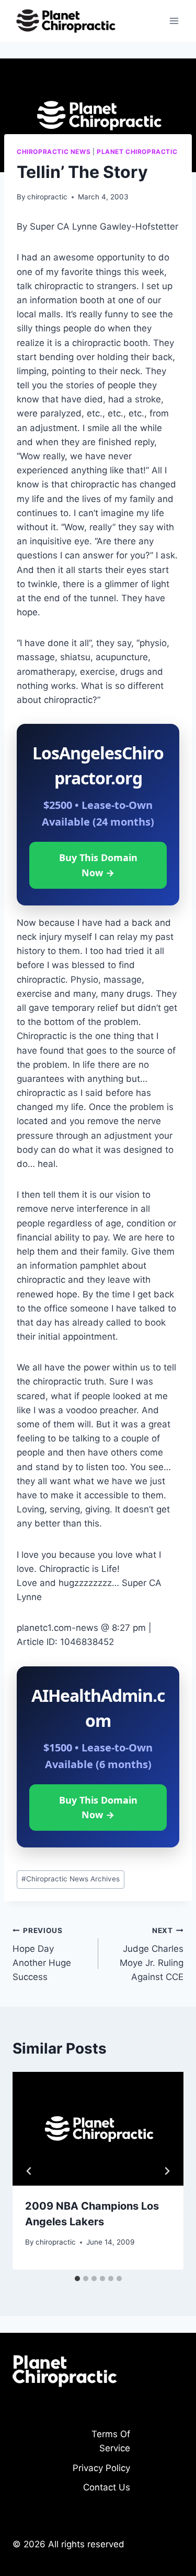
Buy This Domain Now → (98, 865)
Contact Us (107, 2487)
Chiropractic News (54, 152)
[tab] (77, 2279)
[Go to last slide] (29, 2171)
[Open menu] (174, 21)
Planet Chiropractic (137, 152)
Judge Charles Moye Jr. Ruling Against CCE (152, 1954)
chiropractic (47, 197)
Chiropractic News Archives (71, 1879)
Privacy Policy (101, 2468)
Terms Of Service (111, 2441)
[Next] (167, 2171)
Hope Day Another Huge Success (42, 1954)
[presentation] (98, 2129)
